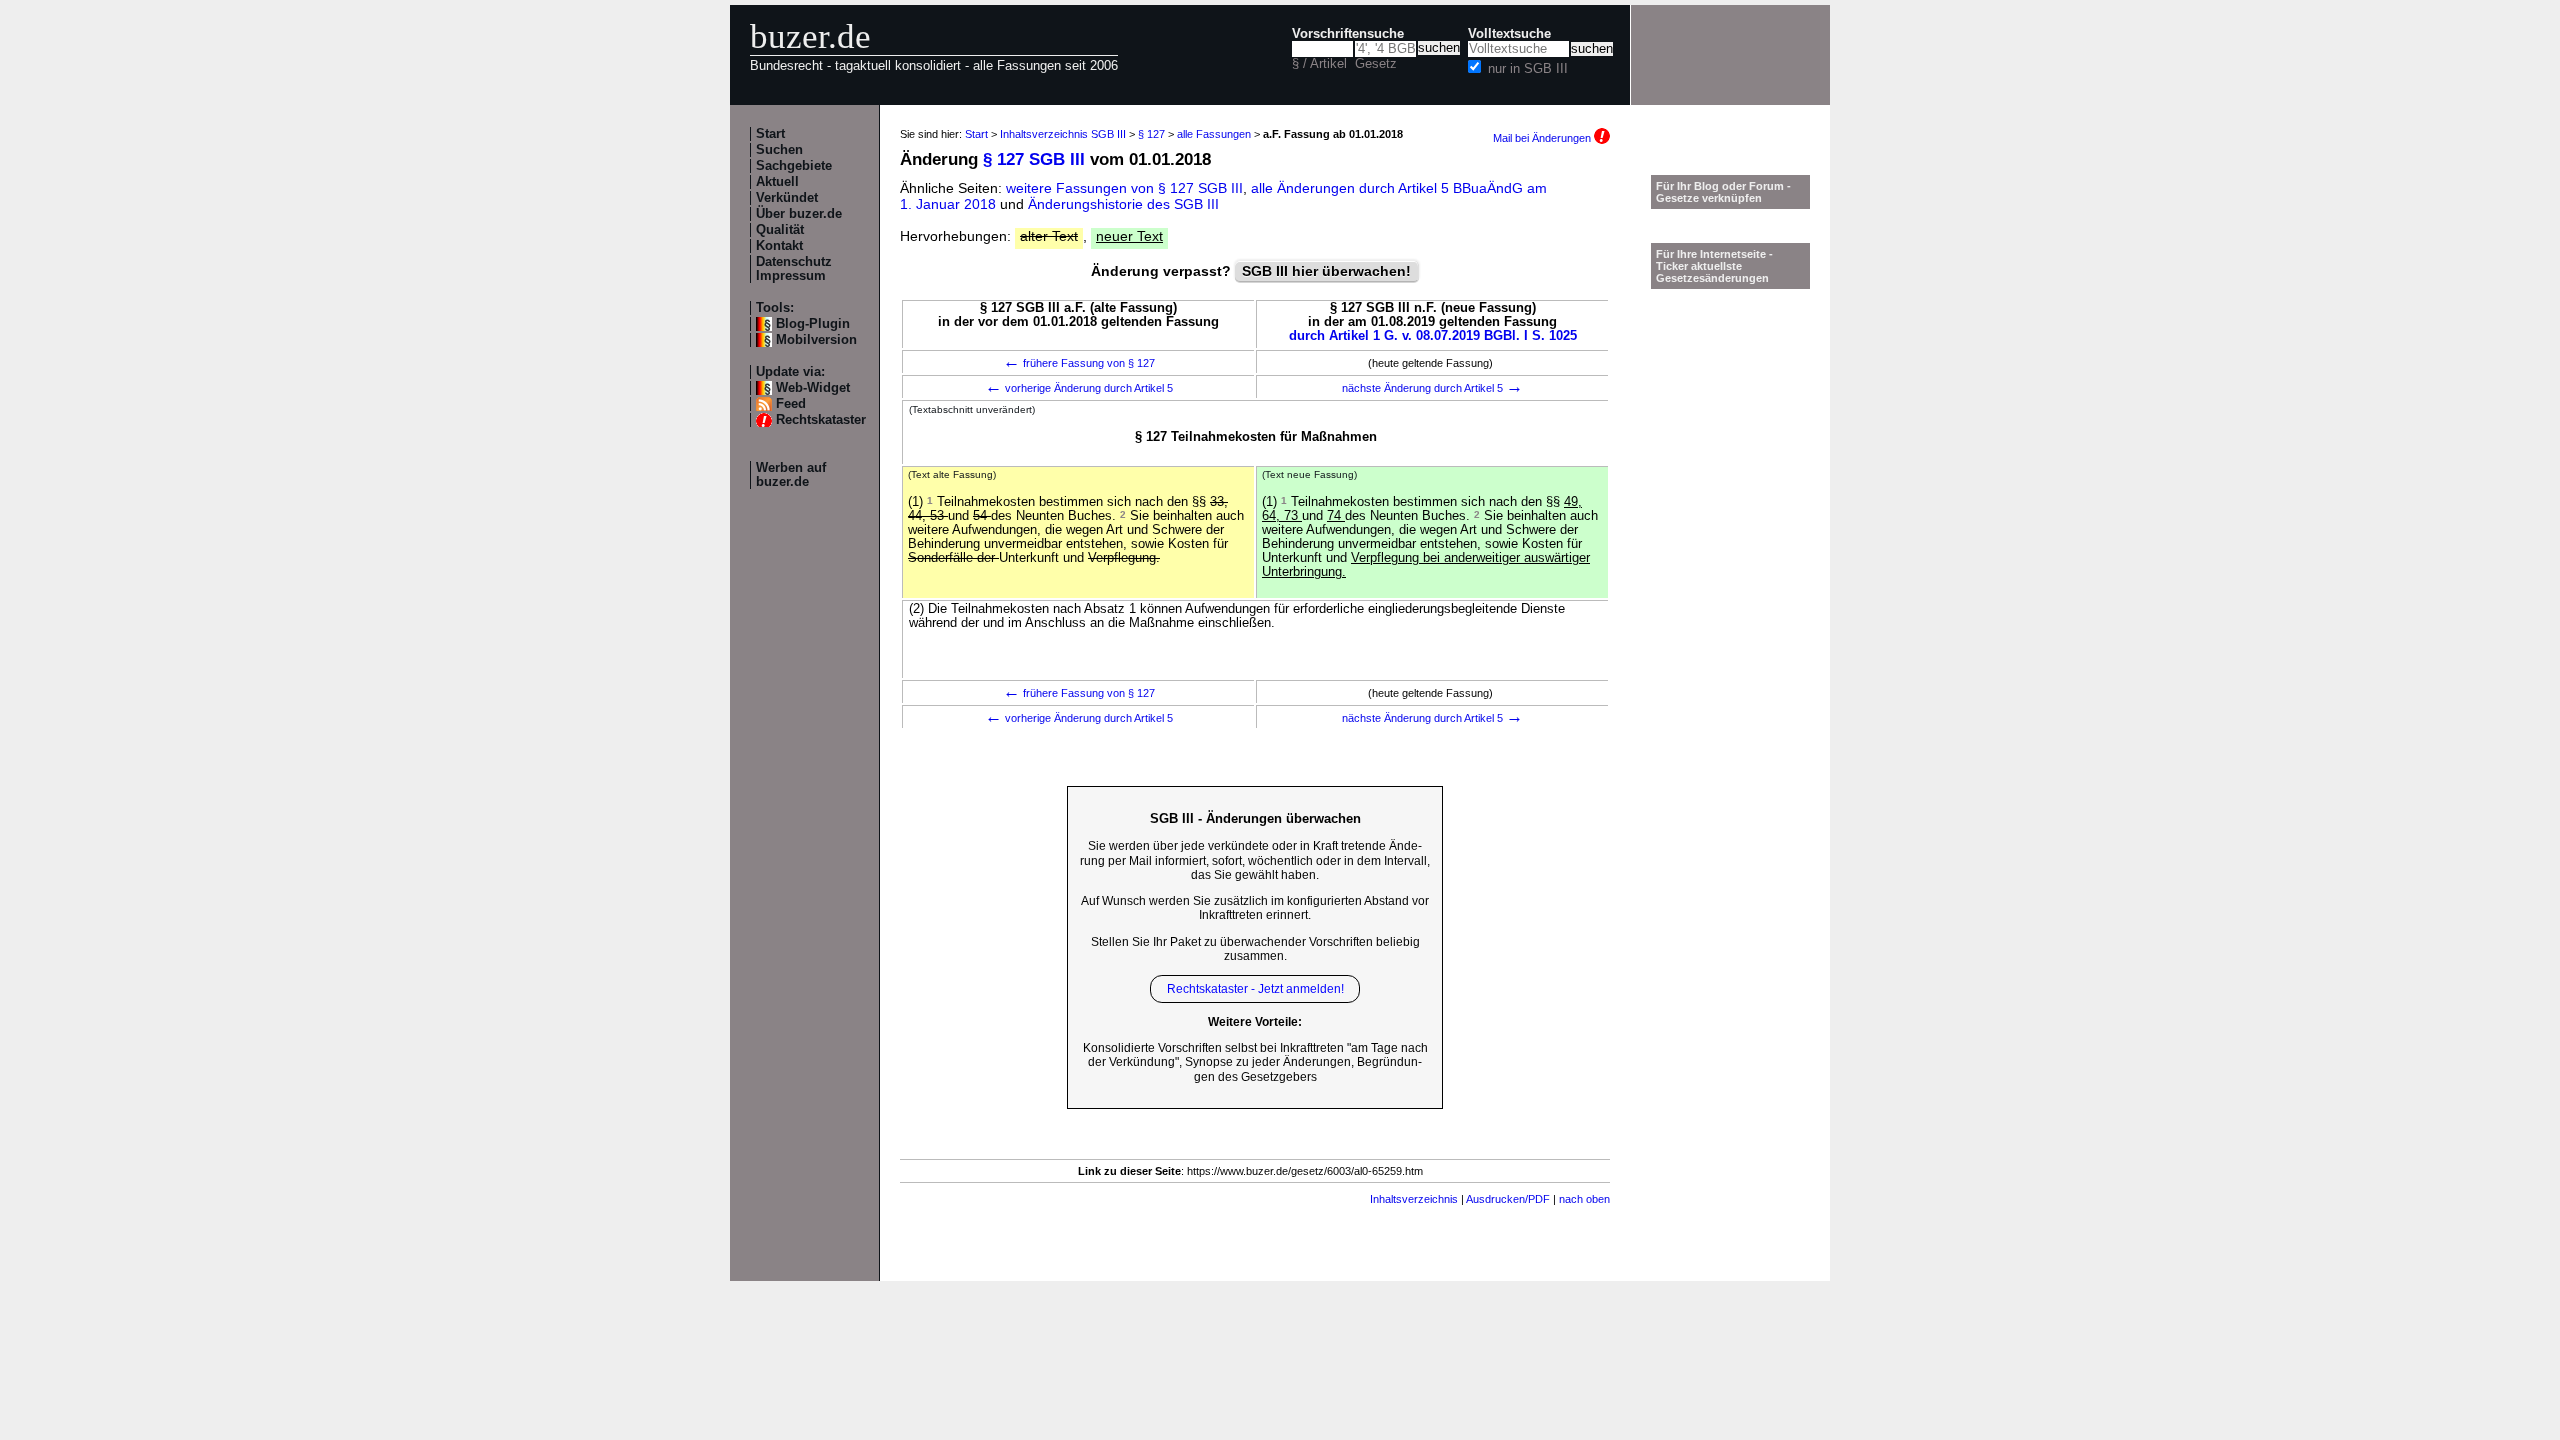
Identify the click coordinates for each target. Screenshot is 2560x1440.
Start (770, 134)
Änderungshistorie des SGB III (1123, 204)
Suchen (779, 150)
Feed (791, 404)
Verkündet (787, 198)
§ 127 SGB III (1034, 159)
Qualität (780, 230)
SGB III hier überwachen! (1326, 271)
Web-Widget (813, 388)
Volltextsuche (1509, 34)
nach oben (1584, 1199)
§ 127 (1151, 134)
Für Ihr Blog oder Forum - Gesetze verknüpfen (1723, 192)
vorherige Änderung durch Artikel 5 (1079, 388)
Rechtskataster (821, 420)
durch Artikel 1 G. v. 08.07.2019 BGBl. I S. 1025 (1433, 336)
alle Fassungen (1214, 134)
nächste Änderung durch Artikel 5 (1432, 388)
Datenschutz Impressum (794, 269)
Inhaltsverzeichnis (1414, 1199)
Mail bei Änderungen (1543, 138)
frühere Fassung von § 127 (1079, 363)
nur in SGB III (1528, 69)
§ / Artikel (1319, 64)
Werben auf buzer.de (791, 475)
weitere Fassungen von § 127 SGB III (1124, 188)
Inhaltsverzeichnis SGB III (1063, 134)
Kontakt (779, 246)
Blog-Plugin (813, 324)
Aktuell (777, 182)
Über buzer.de (799, 214)
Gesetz (1376, 64)
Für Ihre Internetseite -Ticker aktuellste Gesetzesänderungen (1714, 266)
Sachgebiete (794, 166)
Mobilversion (816, 340)
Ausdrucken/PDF (1508, 1199)
